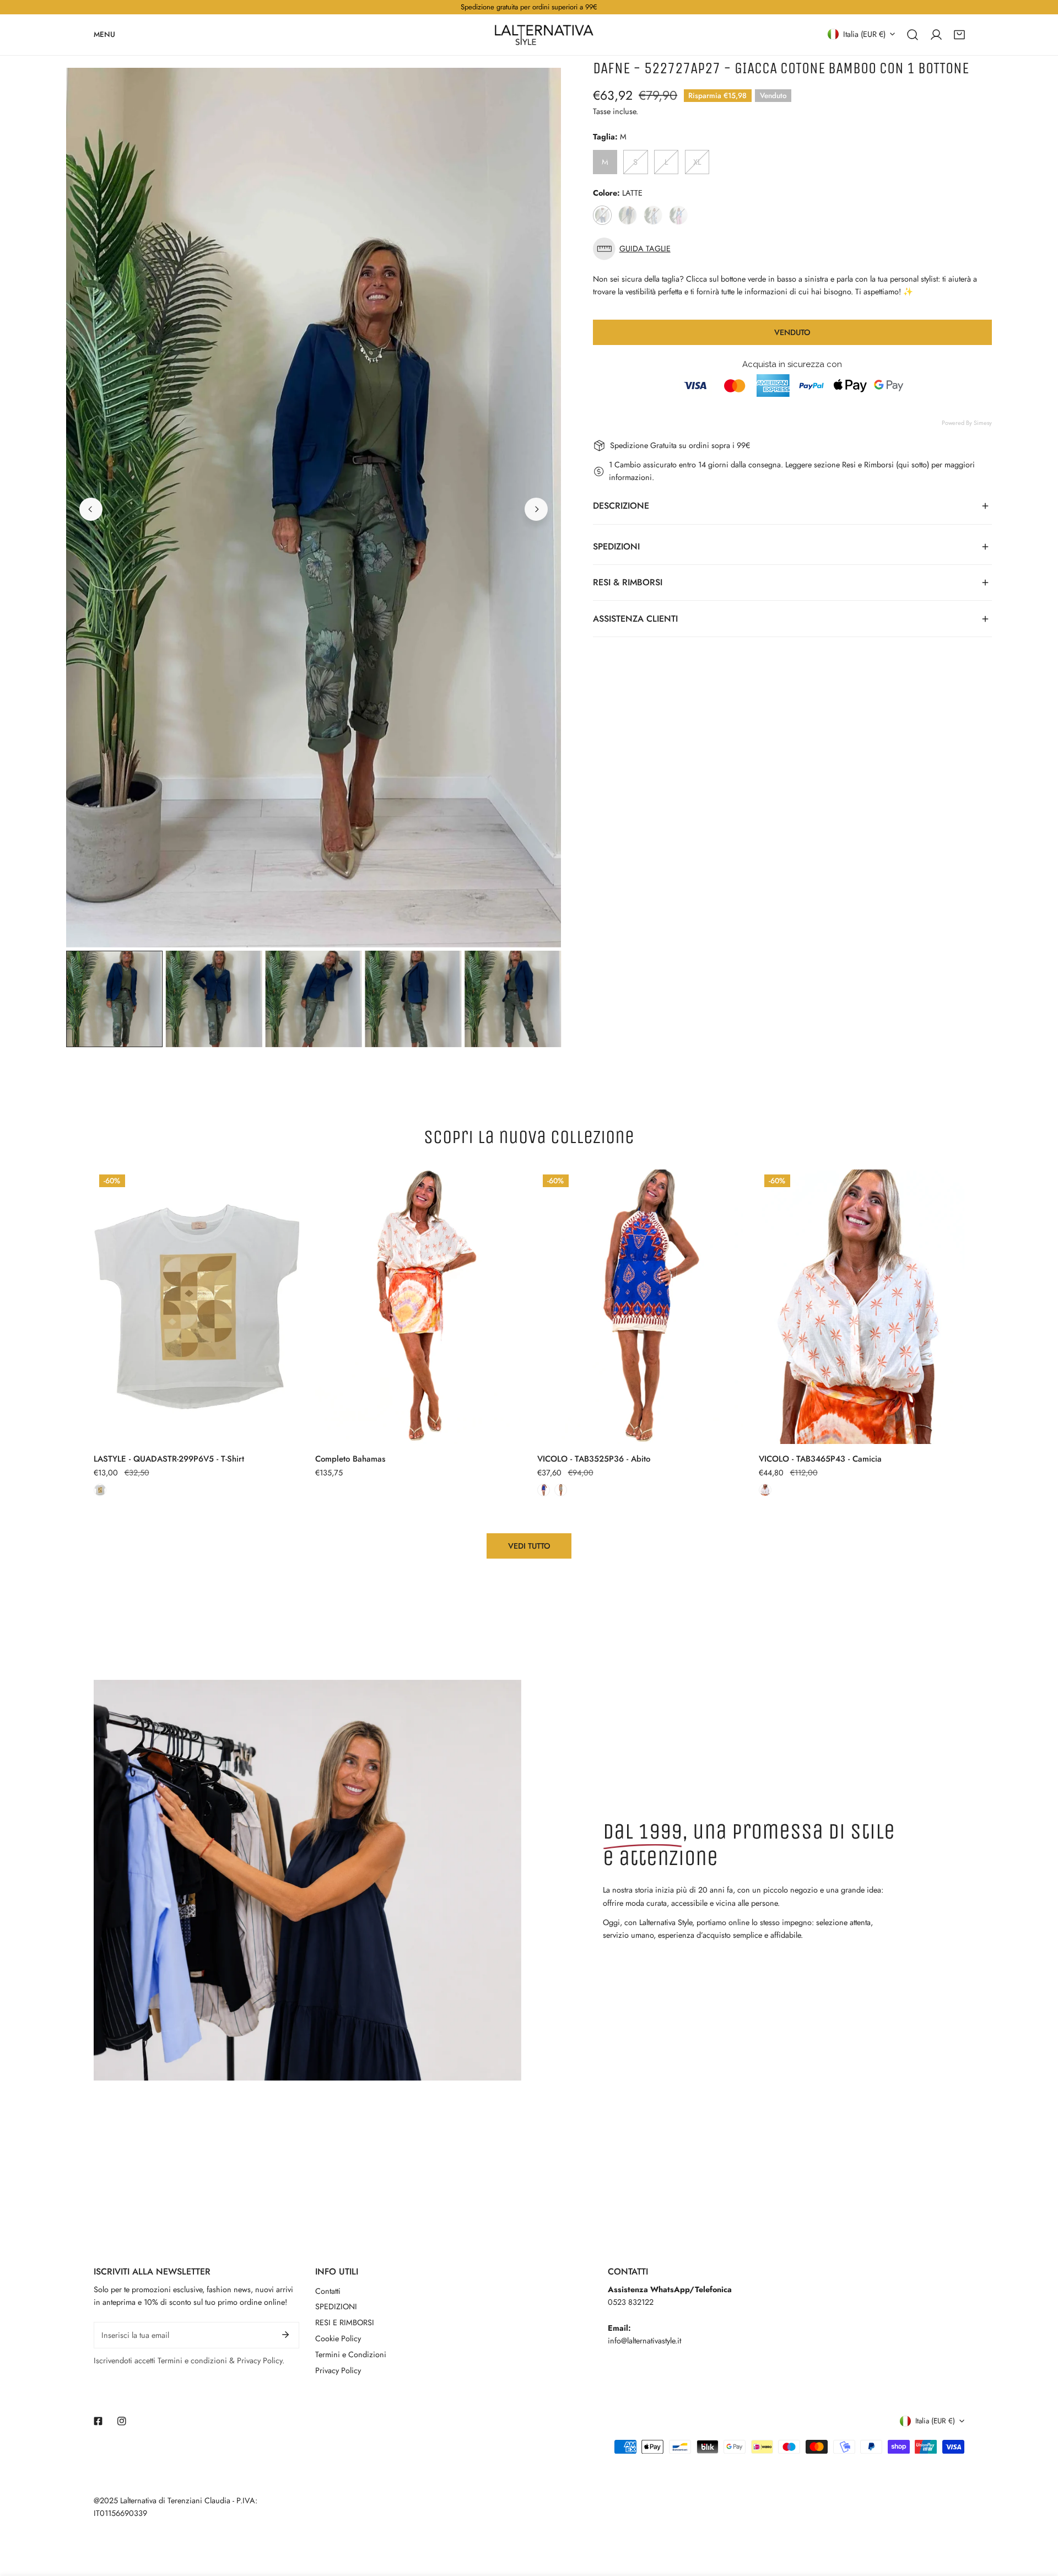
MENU (104, 34)
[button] (959, 34)
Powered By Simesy (967, 423)
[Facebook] (98, 2421)
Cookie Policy (338, 2338)
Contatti (328, 2291)
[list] (314, 508)
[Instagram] (122, 2421)
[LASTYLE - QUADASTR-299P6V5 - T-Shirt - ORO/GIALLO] (100, 1490)
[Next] (536, 509)
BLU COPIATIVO (628, 215)
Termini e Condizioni (351, 2354)
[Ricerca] (913, 34)
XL (697, 162)
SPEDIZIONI (336, 2306)
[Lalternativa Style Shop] (544, 35)
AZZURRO (679, 215)
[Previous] (91, 509)
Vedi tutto (529, 1546)
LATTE (603, 215)
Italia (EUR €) (864, 34)
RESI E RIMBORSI (345, 2322)
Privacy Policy (338, 2370)
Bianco (653, 215)
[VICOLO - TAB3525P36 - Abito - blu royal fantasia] (544, 1490)
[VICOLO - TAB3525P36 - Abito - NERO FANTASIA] (561, 1490)
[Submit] (286, 2335)
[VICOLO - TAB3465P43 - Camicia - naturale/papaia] (765, 1490)
